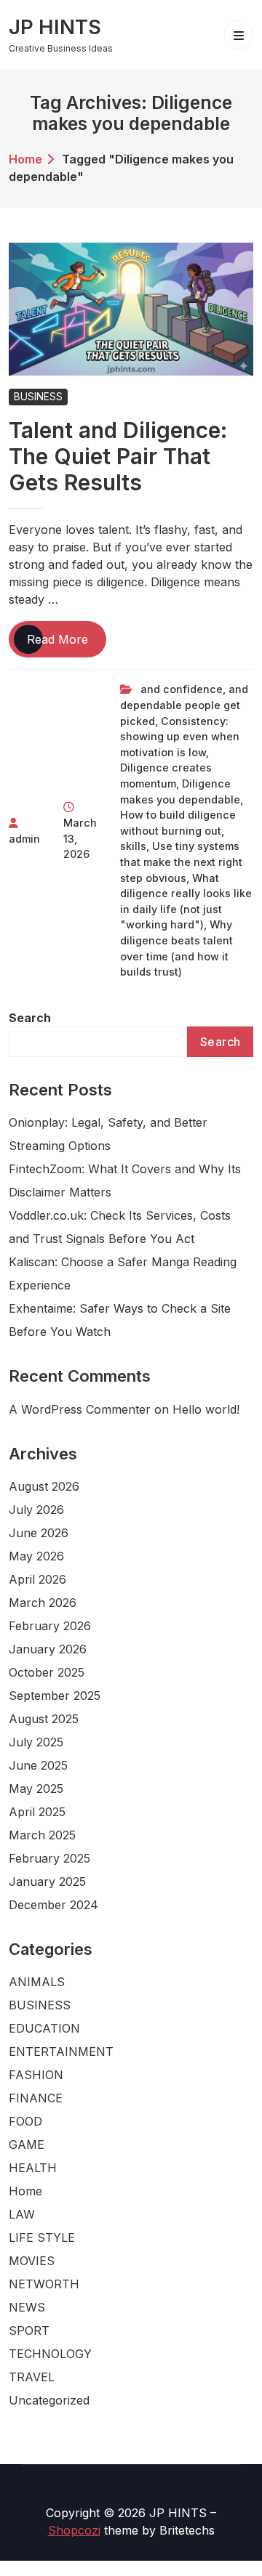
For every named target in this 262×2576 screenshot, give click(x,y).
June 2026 (39, 1533)
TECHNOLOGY (50, 2354)
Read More (67, 644)
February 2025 (49, 1858)
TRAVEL (32, 2377)
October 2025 (47, 1672)
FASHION (36, 2075)
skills (133, 846)
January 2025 (47, 1882)
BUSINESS (38, 397)
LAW (22, 2214)
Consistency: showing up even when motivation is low (180, 737)
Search (30, 1018)
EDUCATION (44, 2028)
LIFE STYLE (42, 2237)
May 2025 (36, 1789)
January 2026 (48, 1649)
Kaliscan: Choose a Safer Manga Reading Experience (123, 1273)
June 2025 (38, 1765)
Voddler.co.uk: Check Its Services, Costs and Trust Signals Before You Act (120, 1227)
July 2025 (36, 1742)
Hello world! (206, 1409)
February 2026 (50, 1626)
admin (24, 839)
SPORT (29, 2330)
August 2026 (44, 1486)
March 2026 (43, 1603)
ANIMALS (37, 1982)
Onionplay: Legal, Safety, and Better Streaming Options (108, 1134)
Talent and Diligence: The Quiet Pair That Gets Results (118, 456)
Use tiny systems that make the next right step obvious (181, 862)
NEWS (27, 2307)
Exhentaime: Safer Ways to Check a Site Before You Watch (120, 1320)
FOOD (25, 2121)
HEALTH (33, 2168)
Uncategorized (49, 2400)
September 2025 (55, 1696)
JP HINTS (55, 27)
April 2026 (37, 1579)
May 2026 (36, 1556)
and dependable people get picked (184, 705)
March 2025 (42, 1835)
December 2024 (53, 1905)
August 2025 (44, 1719)
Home (25, 159)
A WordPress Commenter (80, 1409)
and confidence (182, 689)
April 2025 (37, 1812)
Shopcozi (74, 2530)
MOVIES (32, 2261)
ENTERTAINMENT (61, 2052)
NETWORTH (44, 2284)
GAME (27, 2144)
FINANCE (36, 2098)
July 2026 (36, 1510)
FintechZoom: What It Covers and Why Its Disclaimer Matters (125, 1180)
